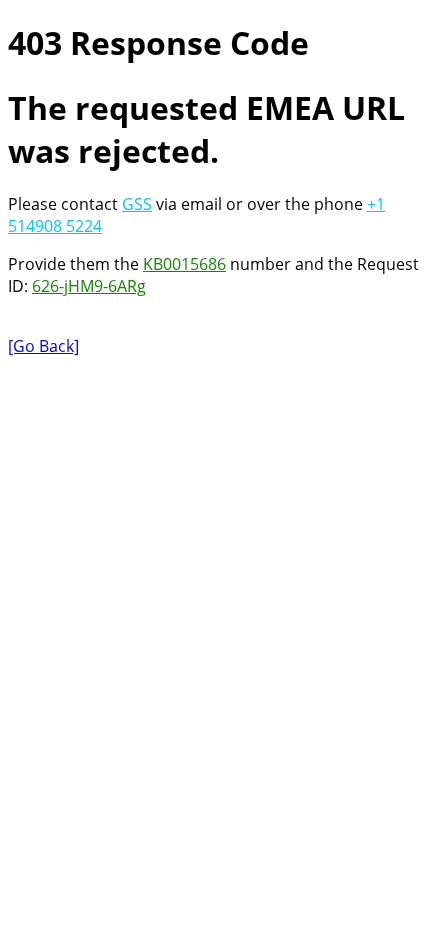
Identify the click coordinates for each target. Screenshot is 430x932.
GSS (137, 204)
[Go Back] (43, 346)
